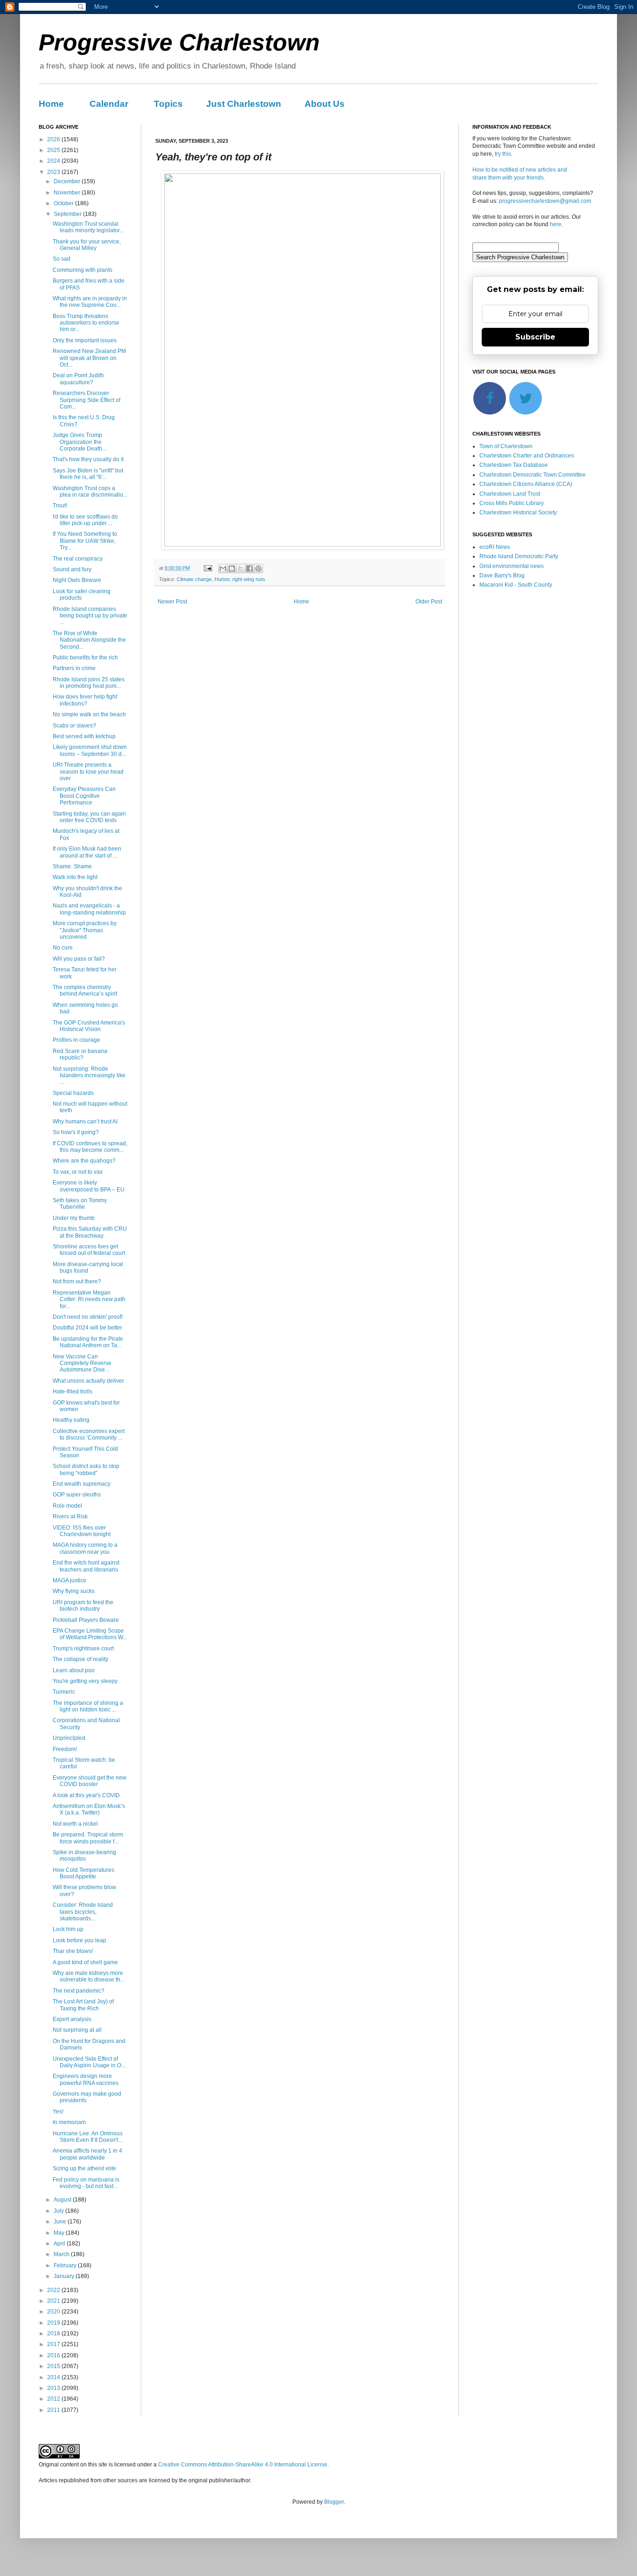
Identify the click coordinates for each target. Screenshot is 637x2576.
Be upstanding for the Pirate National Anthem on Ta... (88, 1342)
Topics (168, 104)
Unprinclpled (69, 1738)
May (60, 2233)
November (68, 193)
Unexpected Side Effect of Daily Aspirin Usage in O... (89, 2062)
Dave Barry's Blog (502, 575)
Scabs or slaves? (74, 726)
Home (51, 104)
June (61, 2222)
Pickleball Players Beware (86, 1620)
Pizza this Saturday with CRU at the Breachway (90, 1232)
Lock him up (68, 1929)
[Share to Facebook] (249, 568)
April (60, 2244)
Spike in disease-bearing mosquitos (84, 1856)
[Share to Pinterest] (258, 568)
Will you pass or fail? (79, 959)
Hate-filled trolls (73, 1392)
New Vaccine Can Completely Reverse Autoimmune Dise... (82, 1363)
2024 (54, 161)
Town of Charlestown (506, 446)
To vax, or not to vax (78, 1172)
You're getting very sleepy (85, 1681)
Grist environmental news (512, 566)
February (66, 2265)
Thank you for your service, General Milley (87, 245)
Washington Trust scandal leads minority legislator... (88, 227)
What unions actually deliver (88, 1381)
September (68, 214)
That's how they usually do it (88, 459)
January (65, 2276)
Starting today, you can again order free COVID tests (89, 817)
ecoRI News (495, 547)
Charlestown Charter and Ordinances (527, 456)
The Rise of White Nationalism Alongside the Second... (89, 640)
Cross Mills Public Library (512, 503)
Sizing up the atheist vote (84, 2168)
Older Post (429, 602)
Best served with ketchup (84, 736)
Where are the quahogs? (84, 1161)
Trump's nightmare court (83, 1648)
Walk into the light (75, 877)
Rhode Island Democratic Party (519, 556)
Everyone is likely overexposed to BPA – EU (89, 1186)
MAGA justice (69, 1580)
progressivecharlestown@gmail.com (545, 201)
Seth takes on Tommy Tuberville (80, 1204)
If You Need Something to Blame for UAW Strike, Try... (85, 541)
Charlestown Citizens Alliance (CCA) (526, 484)
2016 (54, 2355)
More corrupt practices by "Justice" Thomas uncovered (85, 930)
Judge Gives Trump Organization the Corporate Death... (80, 442)
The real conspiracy (78, 559)
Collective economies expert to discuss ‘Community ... (89, 1434)
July (59, 2211)
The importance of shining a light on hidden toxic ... (88, 1706)
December (68, 181)
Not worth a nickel (75, 1824)
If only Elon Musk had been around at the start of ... (87, 852)
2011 (54, 2410)
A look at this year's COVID (86, 1795)
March (62, 2254)
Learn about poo (74, 1670)
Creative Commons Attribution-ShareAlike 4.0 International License (243, 2465)
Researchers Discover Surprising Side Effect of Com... (87, 400)
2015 (54, 2366)
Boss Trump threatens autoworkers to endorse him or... (86, 323)
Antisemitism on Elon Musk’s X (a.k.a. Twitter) (89, 1809)
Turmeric (64, 1692)
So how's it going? (76, 1132)
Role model (67, 1506)
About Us (325, 104)
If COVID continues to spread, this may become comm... (90, 1147)
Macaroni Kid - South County (516, 585)
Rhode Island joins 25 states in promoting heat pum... (89, 683)
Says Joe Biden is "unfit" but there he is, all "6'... (88, 474)
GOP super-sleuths (77, 1495)
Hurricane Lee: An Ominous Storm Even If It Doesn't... (88, 2137)
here (556, 224)
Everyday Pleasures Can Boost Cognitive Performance (84, 796)
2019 (54, 2323)
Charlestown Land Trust (510, 494)
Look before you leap (80, 1940)
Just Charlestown (244, 104)
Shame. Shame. (73, 866)
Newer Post (172, 602)
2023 (54, 172)
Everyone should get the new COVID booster (90, 1781)
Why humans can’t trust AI (85, 1122)
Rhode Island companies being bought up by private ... (90, 616)
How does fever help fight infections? (85, 700)
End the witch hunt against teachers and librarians (86, 1566)
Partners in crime (74, 668)
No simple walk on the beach (89, 714)
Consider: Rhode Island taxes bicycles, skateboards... (83, 1912)
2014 (54, 2377)
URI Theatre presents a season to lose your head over (88, 772)
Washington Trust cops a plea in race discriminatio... (90, 492)
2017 (54, 2344)
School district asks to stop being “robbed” (86, 1469)
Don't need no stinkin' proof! (88, 1317)
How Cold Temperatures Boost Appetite (83, 1873)
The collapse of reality (80, 1659)
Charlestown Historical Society (518, 512)
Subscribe (535, 337)
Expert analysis (72, 2019)
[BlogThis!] (232, 568)
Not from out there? (77, 1281)
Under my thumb (74, 1218)
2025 (54, 150)
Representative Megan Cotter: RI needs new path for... (89, 1299)
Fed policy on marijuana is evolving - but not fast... (86, 2183)
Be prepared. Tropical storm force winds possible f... (88, 1838)
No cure (63, 948)
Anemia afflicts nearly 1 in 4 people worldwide (87, 2154)
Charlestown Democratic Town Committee (533, 475)
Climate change (194, 579)
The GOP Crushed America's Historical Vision (89, 1026)
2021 (54, 2301)
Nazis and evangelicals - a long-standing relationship (89, 909)
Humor (222, 579)
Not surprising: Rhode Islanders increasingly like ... (89, 1076)
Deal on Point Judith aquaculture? (78, 379)
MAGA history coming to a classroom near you (85, 1548)
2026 (54, 139)
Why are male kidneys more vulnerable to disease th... (89, 1976)
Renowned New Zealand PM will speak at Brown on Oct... (89, 358)
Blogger (334, 2502)
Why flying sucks (74, 1591)
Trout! (60, 506)
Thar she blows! (73, 1951)
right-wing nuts (249, 579)
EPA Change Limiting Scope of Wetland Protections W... (90, 1634)
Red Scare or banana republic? (80, 1054)
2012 (54, 2399)
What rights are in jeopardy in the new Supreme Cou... (90, 302)
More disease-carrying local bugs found (88, 1267)
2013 (54, 2388)
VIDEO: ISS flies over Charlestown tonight (82, 1531)
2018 (54, 2334)
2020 (54, 2312)
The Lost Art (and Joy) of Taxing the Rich (83, 2005)
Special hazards (73, 1093)
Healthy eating (71, 1420)
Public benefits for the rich (85, 658)
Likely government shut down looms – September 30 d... (90, 750)
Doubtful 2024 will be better (87, 1328)
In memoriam (69, 2122)
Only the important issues (85, 340)
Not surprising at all (77, 2030)
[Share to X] (241, 568)
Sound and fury (72, 569)
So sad (62, 259)
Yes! (58, 2112)
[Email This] (223, 568)
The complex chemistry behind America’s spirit (85, 990)
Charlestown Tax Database (514, 465)
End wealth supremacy (82, 1484)
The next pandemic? (79, 1991)
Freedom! (65, 1749)
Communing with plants (83, 270)
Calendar (109, 104)
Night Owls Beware (77, 580)
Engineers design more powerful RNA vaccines (86, 2079)
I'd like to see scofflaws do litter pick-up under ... (85, 520)
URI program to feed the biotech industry (83, 1606)
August (63, 2200)
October (64, 203)
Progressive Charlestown (179, 42)
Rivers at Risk (70, 1517)
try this (503, 154)
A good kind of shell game (85, 1962)
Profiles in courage (76, 1040)
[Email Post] (208, 568)
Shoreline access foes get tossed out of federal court (89, 1250)
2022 (54, 2290)
